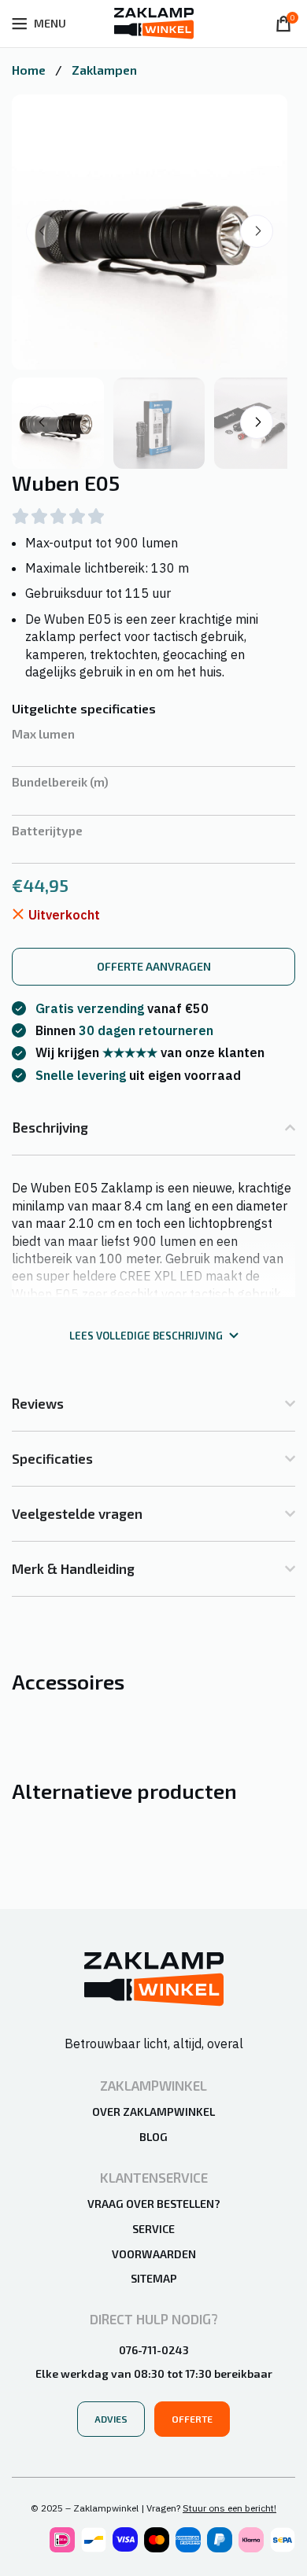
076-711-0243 (154, 2350)
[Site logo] (154, 22)
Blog (153, 2137)
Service (153, 2229)
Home (30, 70)
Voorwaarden (154, 2254)
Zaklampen (104, 70)
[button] (257, 231)
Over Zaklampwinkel (153, 2112)
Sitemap (154, 2278)
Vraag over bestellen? (154, 2204)
